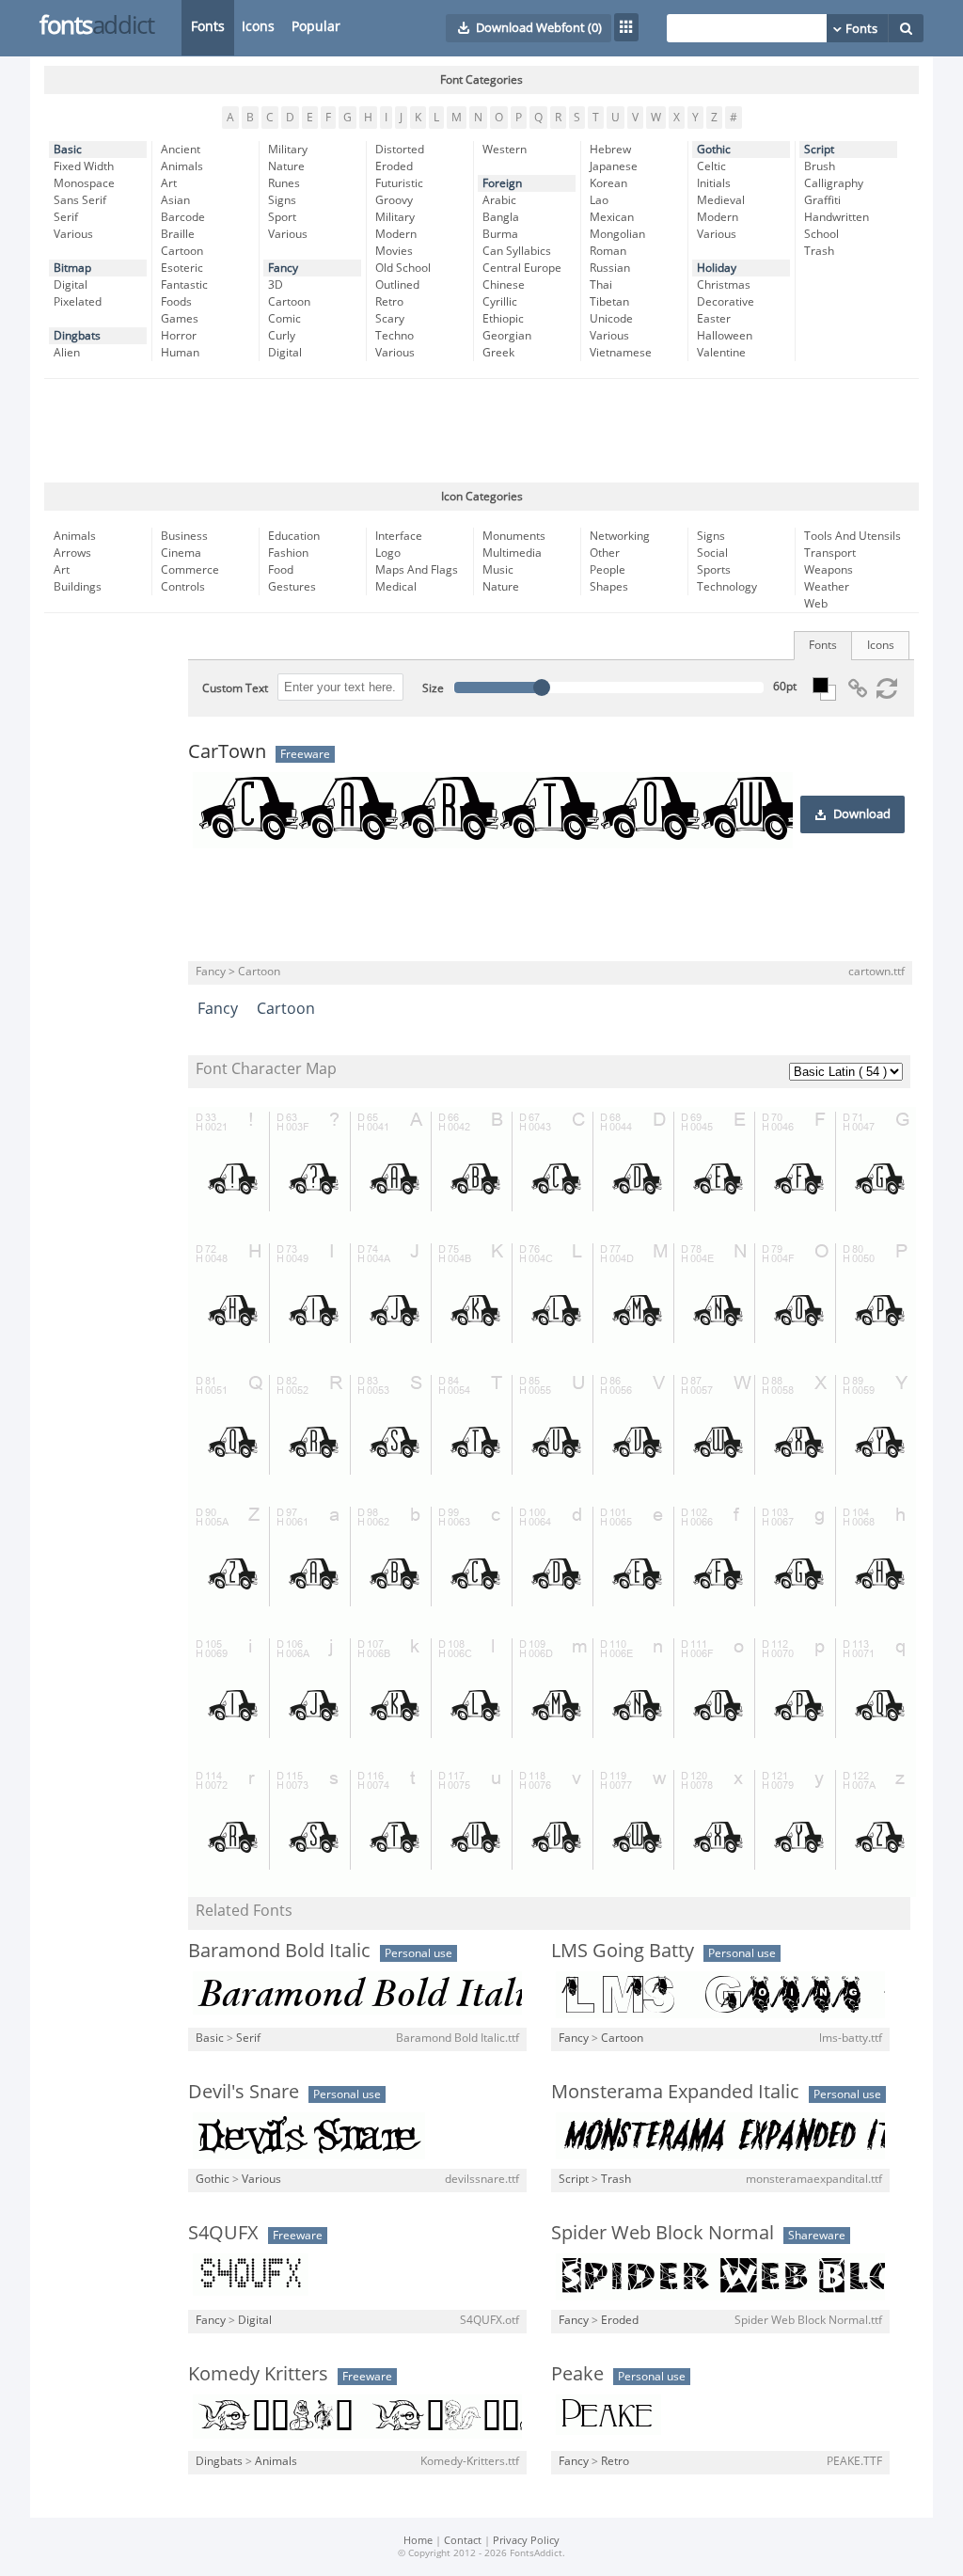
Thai (601, 285)
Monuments (514, 536)
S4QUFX (223, 2233)
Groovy (394, 200)
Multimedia (512, 553)
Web (816, 604)
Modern (396, 234)
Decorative (726, 302)
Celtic (711, 166)
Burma (500, 234)
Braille (178, 234)
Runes (284, 183)
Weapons (829, 570)
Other (605, 553)
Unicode (611, 319)
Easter (714, 319)
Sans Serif (80, 200)
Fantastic (184, 285)
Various (73, 234)
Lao (599, 200)
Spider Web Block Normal (663, 2233)
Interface (399, 536)
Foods (176, 302)
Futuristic (399, 183)
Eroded (394, 166)
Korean (608, 183)
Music (498, 570)
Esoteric (182, 268)
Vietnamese (621, 353)
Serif (66, 217)
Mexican (612, 217)
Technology (727, 587)
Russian (610, 268)
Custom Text (235, 688)
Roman (608, 251)
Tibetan (609, 302)
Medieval (721, 200)
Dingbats (77, 336)
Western (505, 150)
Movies (394, 251)
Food (281, 570)
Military (288, 150)
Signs (282, 200)
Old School (403, 268)
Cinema (181, 553)
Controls (183, 587)
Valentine (721, 353)
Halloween (725, 336)
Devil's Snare (244, 2092)
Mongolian (617, 234)
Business (184, 536)
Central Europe (522, 268)
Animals (182, 166)
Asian (175, 200)
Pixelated (78, 302)
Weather (827, 587)
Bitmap (72, 268)
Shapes (609, 587)
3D (276, 285)
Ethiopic (503, 319)
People (608, 570)
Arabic (499, 200)
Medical (396, 587)
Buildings (78, 587)
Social (712, 553)
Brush (820, 166)
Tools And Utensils (852, 536)
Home (418, 2541)
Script (819, 150)
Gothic (714, 150)
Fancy (283, 268)
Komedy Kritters (258, 2374)
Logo (388, 553)
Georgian (507, 336)
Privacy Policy (526, 2541)
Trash (819, 251)
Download (862, 814)
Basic (68, 150)
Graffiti (822, 200)
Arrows (72, 553)
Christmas (724, 285)
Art (169, 183)
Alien (67, 353)
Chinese (504, 285)
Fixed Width (84, 166)
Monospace (84, 183)
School (821, 234)
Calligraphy (834, 183)
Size (433, 688)
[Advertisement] (481, 431)
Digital (71, 285)
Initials (714, 183)
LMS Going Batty (623, 1951)
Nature (286, 166)
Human (180, 353)
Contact (463, 2541)
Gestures (292, 587)
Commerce (190, 570)
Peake (577, 2374)
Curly (282, 336)
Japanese (614, 166)
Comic (284, 319)
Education (294, 536)
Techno (395, 336)
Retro (389, 302)
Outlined (397, 285)
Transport (830, 553)
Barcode (183, 217)
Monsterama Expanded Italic (675, 2092)
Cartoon (182, 251)
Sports (714, 570)
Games (180, 319)
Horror (179, 336)
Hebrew (610, 150)
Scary (390, 319)
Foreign (502, 183)
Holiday (717, 268)
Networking (620, 536)
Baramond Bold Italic (279, 1951)
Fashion (288, 553)
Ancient (181, 150)
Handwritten (837, 217)
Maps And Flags (417, 570)
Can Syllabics (517, 251)
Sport (282, 217)
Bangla (501, 217)
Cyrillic (500, 302)
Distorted (400, 150)
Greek (498, 353)
